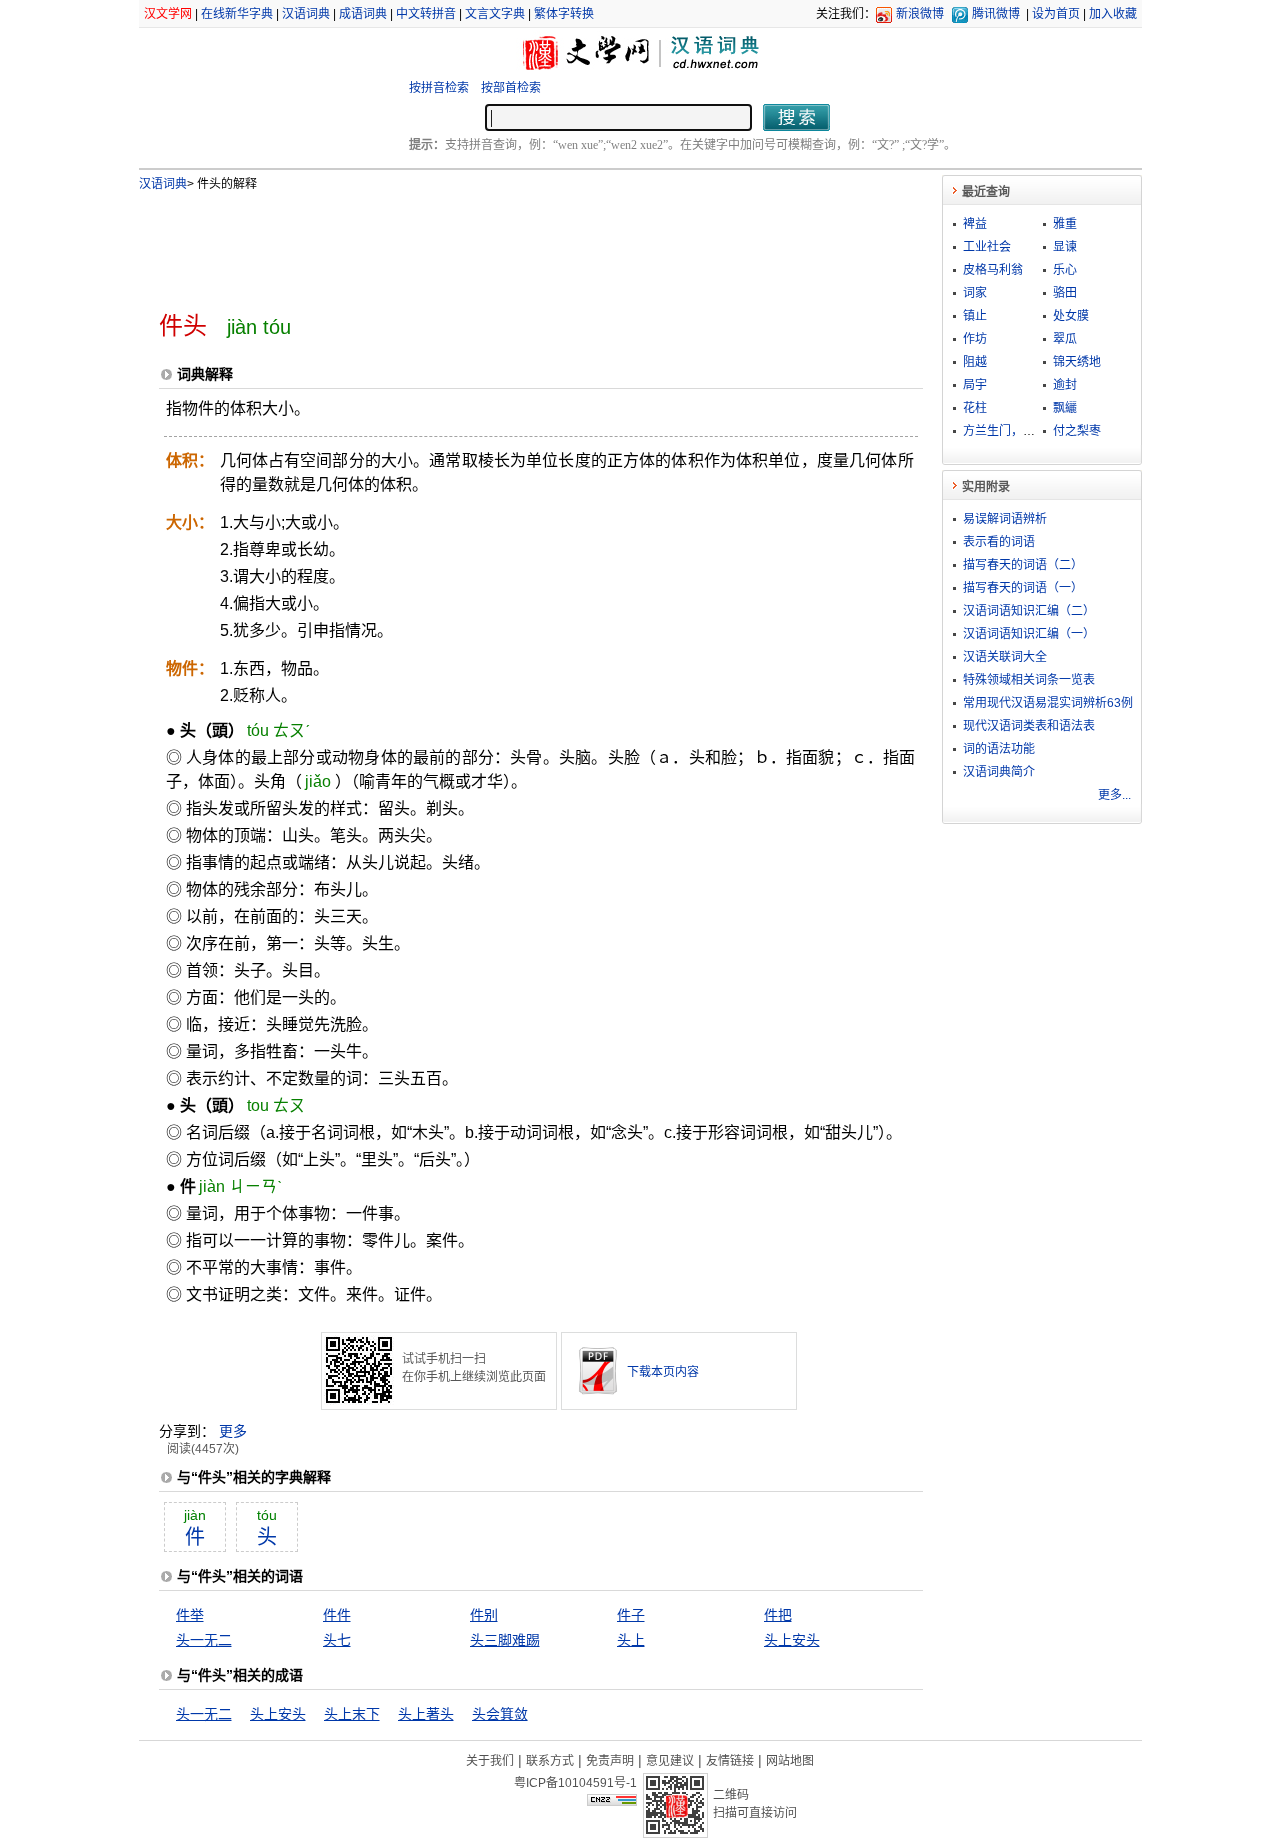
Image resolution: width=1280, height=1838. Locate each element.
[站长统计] (612, 1801)
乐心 (1065, 270)
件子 (631, 1615)
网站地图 (790, 1761)
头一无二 (204, 1640)
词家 (975, 293)
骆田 (1065, 293)
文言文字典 (495, 14)
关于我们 (490, 1761)
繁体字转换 (564, 14)
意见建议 (670, 1761)
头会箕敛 (500, 1714)
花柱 (975, 408)
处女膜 (1071, 316)
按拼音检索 (439, 88)
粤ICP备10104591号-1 (575, 1783)
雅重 (1065, 224)
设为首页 (1056, 14)
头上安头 (792, 1640)
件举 (190, 1615)
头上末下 (352, 1714)
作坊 (975, 339)
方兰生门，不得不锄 (1017, 431)
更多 (233, 1431)
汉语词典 (306, 14)
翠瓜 (1065, 339)
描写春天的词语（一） (1023, 588)
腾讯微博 (996, 14)
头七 (337, 1640)
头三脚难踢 (505, 1640)
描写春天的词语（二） (1023, 565)
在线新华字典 (237, 14)
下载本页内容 (663, 1372)
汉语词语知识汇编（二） (1029, 611)
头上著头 (426, 1714)
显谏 (1065, 247)
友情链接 (730, 1761)
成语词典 (363, 14)
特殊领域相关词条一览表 (1029, 680)
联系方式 (550, 1761)
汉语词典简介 (999, 772)
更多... (1114, 795)
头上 (631, 1640)
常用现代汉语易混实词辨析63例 (1048, 703)
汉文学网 (168, 14)
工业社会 (987, 247)
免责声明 (610, 1761)
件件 (337, 1615)
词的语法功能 (999, 749)
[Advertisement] (508, 243)
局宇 (975, 385)
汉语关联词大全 (1005, 657)
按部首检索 (511, 88)
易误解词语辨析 (1005, 519)
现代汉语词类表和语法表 (1029, 726)
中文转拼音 (426, 14)
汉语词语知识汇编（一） (1029, 634)
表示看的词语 (999, 542)
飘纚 (1065, 408)
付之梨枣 (1077, 431)
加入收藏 (1113, 14)
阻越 (975, 362)
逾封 (1065, 385)
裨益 (975, 224)
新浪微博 (920, 14)
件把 (778, 1615)
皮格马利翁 (993, 270)
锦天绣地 (1077, 362)
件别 (484, 1615)
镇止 (975, 316)
